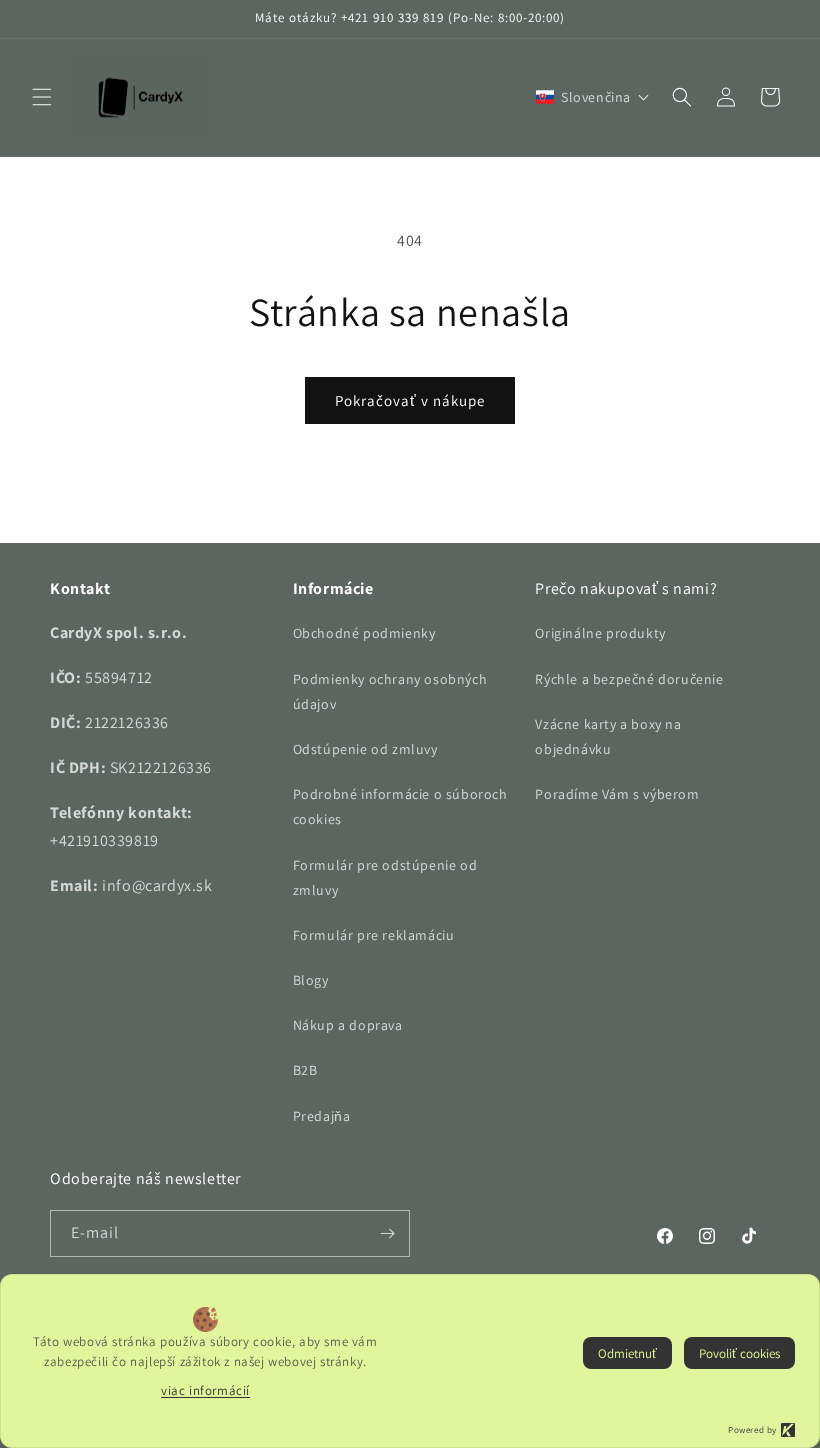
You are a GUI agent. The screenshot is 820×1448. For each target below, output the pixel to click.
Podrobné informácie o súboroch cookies (400, 806)
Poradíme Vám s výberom (617, 794)
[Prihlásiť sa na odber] (387, 1233)
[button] (42, 97)
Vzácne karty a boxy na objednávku (608, 736)
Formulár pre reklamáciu (374, 935)
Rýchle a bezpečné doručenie (629, 679)
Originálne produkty (600, 633)
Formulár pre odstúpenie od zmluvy (385, 877)
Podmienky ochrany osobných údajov (390, 691)
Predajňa (322, 1116)
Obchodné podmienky (364, 633)
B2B (305, 1070)
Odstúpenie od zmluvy (365, 749)
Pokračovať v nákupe (410, 400)
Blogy (311, 980)
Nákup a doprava (348, 1025)
